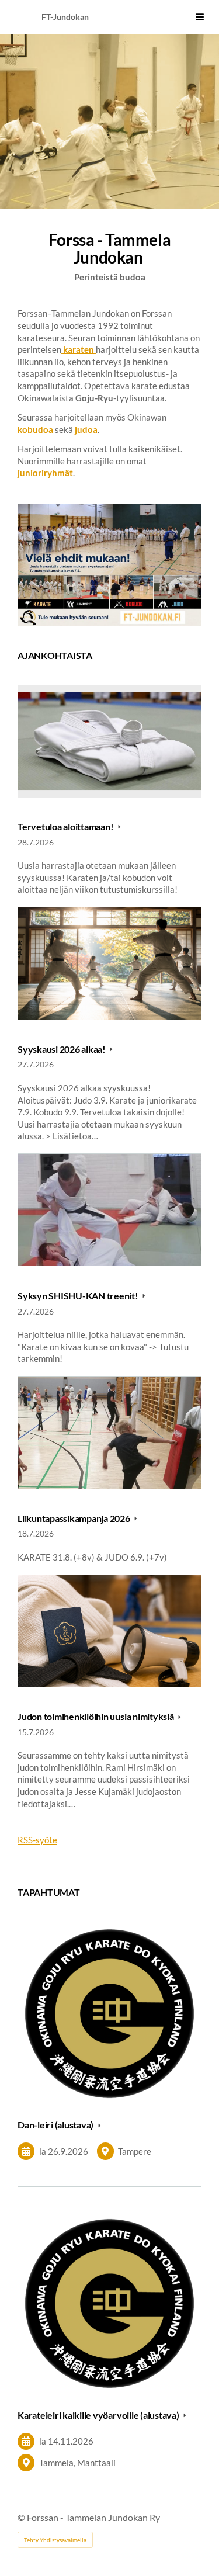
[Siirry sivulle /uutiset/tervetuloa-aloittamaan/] (109, 565)
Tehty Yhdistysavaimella (55, 2540)
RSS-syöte (37, 1840)
